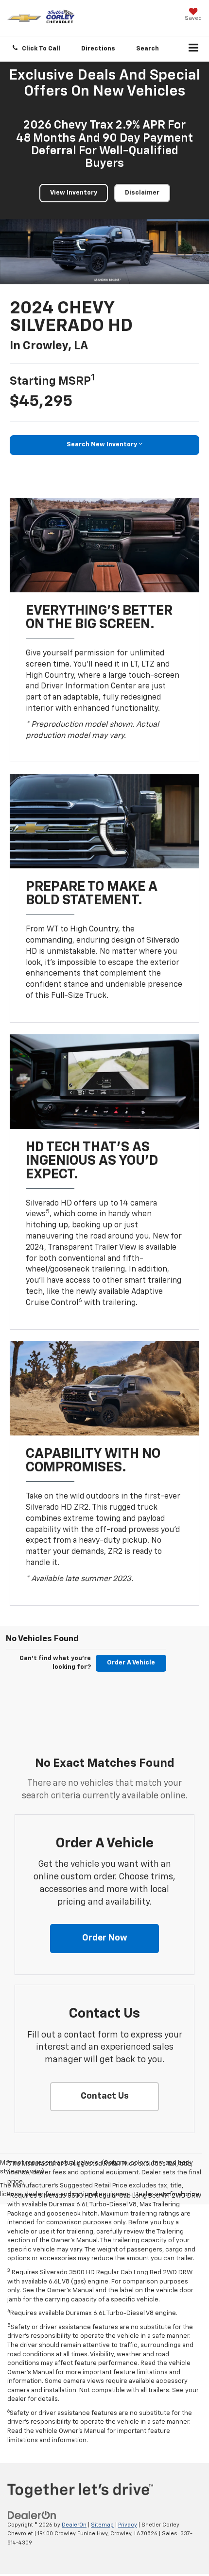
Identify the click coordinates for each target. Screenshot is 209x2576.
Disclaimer (142, 193)
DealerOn (74, 2525)
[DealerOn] (32, 2515)
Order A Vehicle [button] (131, 1663)
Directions (98, 49)
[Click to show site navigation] (194, 49)
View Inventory (74, 193)
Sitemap (102, 2525)
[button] (37, 49)
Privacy (128, 2525)
